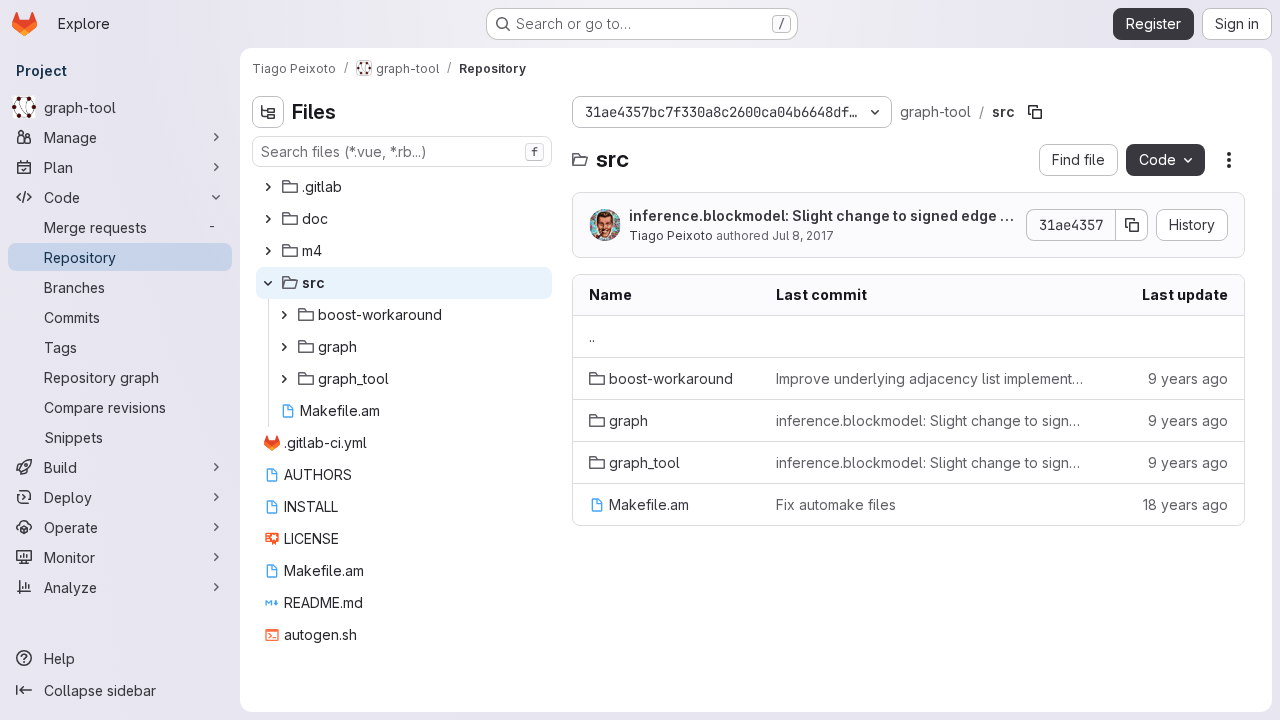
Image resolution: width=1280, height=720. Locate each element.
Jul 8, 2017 (803, 235)
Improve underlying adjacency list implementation (930, 378)
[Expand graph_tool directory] (284, 379)
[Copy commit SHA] (1132, 225)
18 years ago (1185, 504)
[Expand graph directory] (284, 347)
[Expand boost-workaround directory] (284, 315)
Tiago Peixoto (671, 235)
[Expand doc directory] (268, 219)
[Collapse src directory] (268, 283)
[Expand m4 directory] (268, 251)
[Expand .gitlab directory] (268, 187)
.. (592, 336)
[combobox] (402, 151)
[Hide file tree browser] (268, 112)
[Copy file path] (1035, 112)
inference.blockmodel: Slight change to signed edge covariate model (819, 216)
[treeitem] (404, 187)
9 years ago (1188, 378)
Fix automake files (836, 504)
